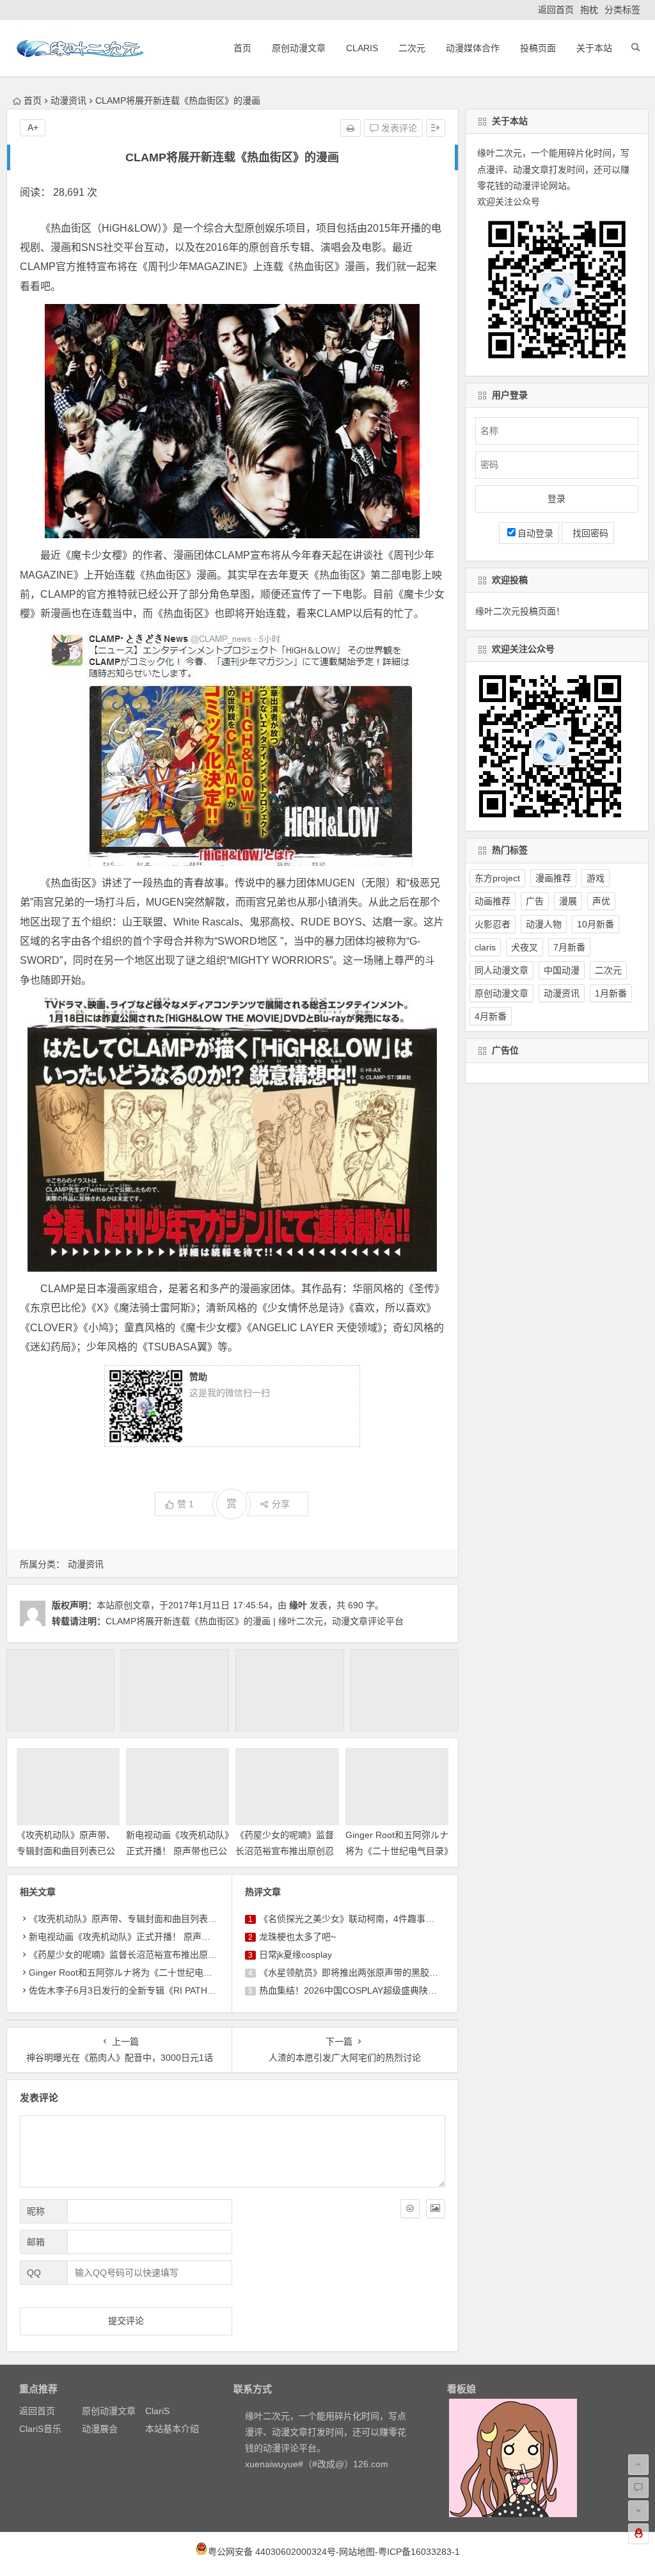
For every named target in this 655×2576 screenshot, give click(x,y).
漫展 (568, 901)
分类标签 (622, 10)
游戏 (596, 878)
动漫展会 (100, 2429)
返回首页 (556, 10)
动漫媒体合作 (473, 48)
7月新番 (569, 947)
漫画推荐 (553, 878)
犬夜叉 (525, 947)
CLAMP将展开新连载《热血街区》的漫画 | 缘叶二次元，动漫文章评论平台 (255, 1621)
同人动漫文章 (501, 970)
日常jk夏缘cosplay (296, 1955)
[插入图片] (436, 2209)
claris (485, 947)
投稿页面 (538, 48)
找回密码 (588, 533)
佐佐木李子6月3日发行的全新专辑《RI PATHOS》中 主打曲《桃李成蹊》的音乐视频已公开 (211, 1990)
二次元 (412, 48)
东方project (497, 878)
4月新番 (491, 1016)
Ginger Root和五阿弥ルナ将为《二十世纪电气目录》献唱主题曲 (397, 1851)
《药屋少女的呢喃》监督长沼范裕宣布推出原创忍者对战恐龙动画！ (285, 1851)
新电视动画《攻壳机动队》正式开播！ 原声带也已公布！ (178, 1851)
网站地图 (357, 2552)
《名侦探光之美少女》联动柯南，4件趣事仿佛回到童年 (369, 1919)
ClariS (362, 48)
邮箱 (36, 2242)
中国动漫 (562, 970)
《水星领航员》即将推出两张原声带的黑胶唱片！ (358, 1972)
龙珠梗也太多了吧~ (297, 1937)
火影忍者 (493, 924)
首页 (242, 48)
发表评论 (398, 128)
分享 (281, 1504)
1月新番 (611, 993)
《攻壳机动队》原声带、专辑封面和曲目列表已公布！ (66, 1851)
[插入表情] (410, 2209)
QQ (34, 2273)
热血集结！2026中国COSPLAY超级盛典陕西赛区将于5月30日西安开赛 (400, 1990)
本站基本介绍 (172, 2429)
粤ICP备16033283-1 (419, 2552)
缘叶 (298, 1605)
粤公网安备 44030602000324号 (272, 2552)
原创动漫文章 (299, 48)
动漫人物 (544, 924)
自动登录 (535, 533)
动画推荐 (493, 901)
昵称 (36, 2211)
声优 (601, 901)
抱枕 (589, 10)
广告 (535, 901)
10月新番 (596, 924)
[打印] (351, 128)
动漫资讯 (68, 100)
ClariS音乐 (40, 2429)
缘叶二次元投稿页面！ (520, 611)
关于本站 (594, 48)
